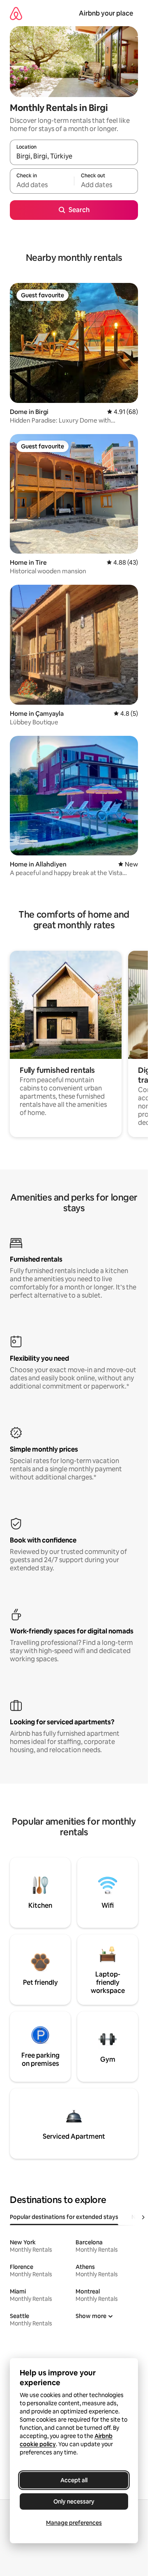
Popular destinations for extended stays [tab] (64, 2217)
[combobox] (74, 156)
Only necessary (74, 2501)
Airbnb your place (106, 13)
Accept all (74, 2480)
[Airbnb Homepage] (16, 13)
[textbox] (42, 185)
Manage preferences (74, 2523)
